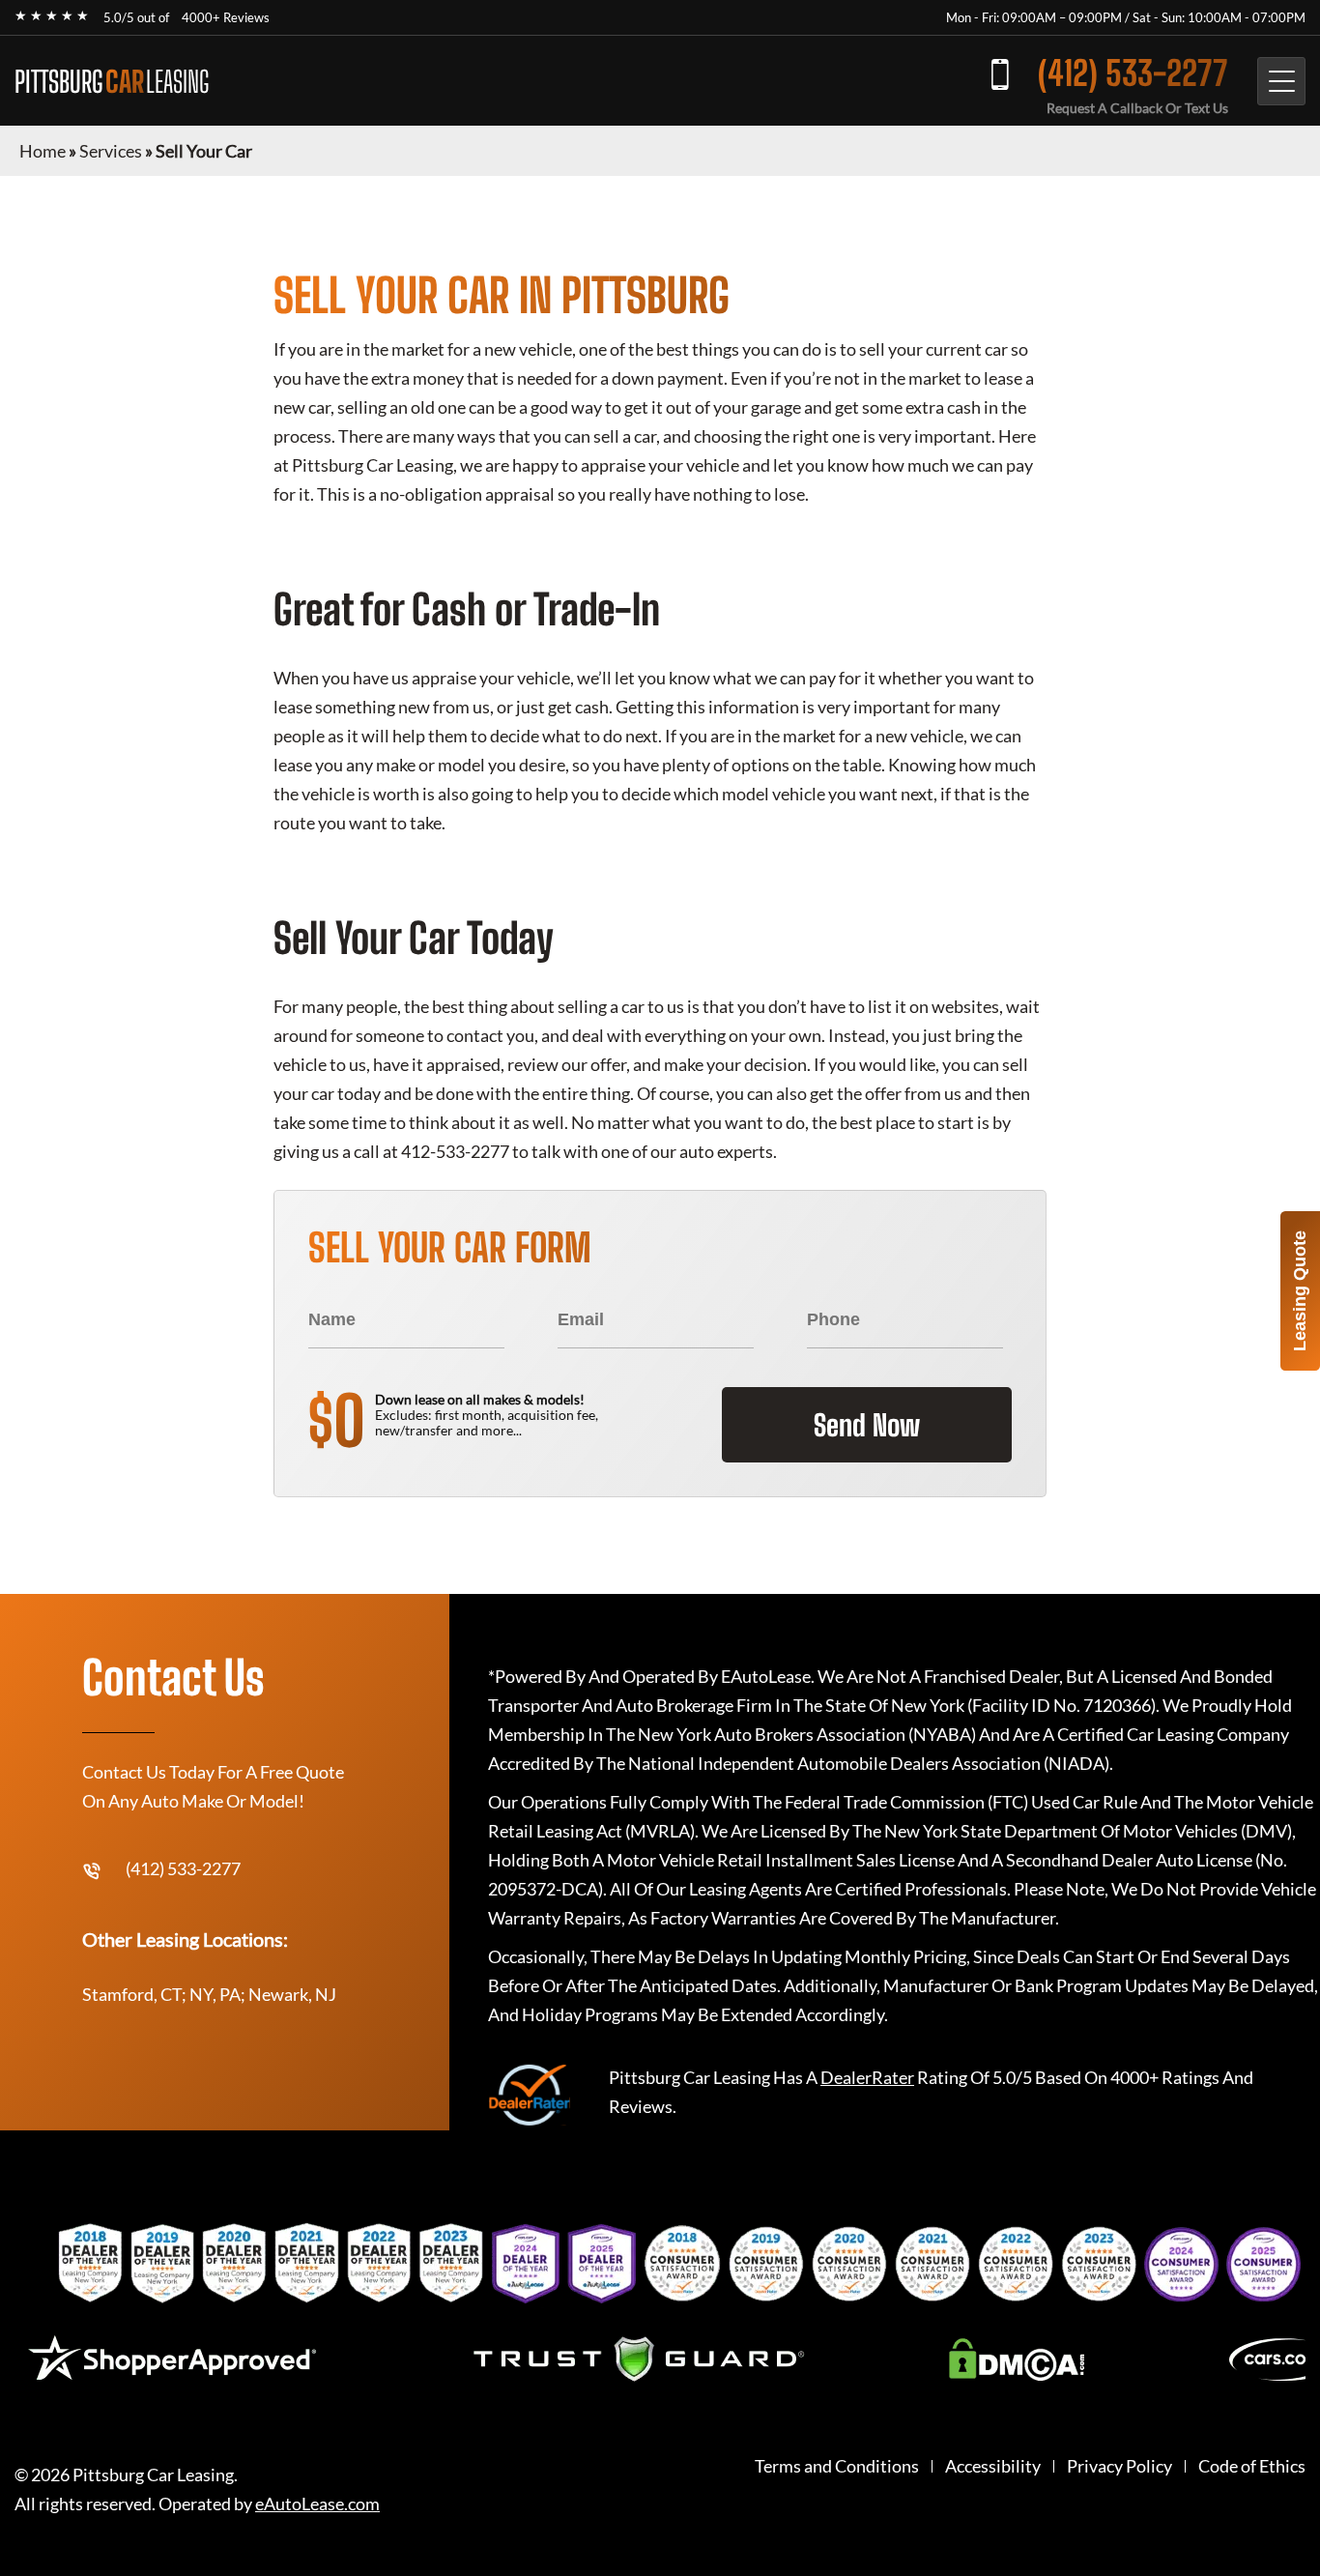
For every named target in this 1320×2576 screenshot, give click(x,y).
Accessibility (993, 2466)
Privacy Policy (1119, 2466)
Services (111, 151)
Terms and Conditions (837, 2466)
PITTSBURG (112, 81)
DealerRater (867, 2077)
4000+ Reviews (226, 17)
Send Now (867, 1425)
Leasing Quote (1300, 1291)
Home (43, 151)
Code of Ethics (1252, 2466)
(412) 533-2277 (1133, 73)
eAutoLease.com (317, 2504)
